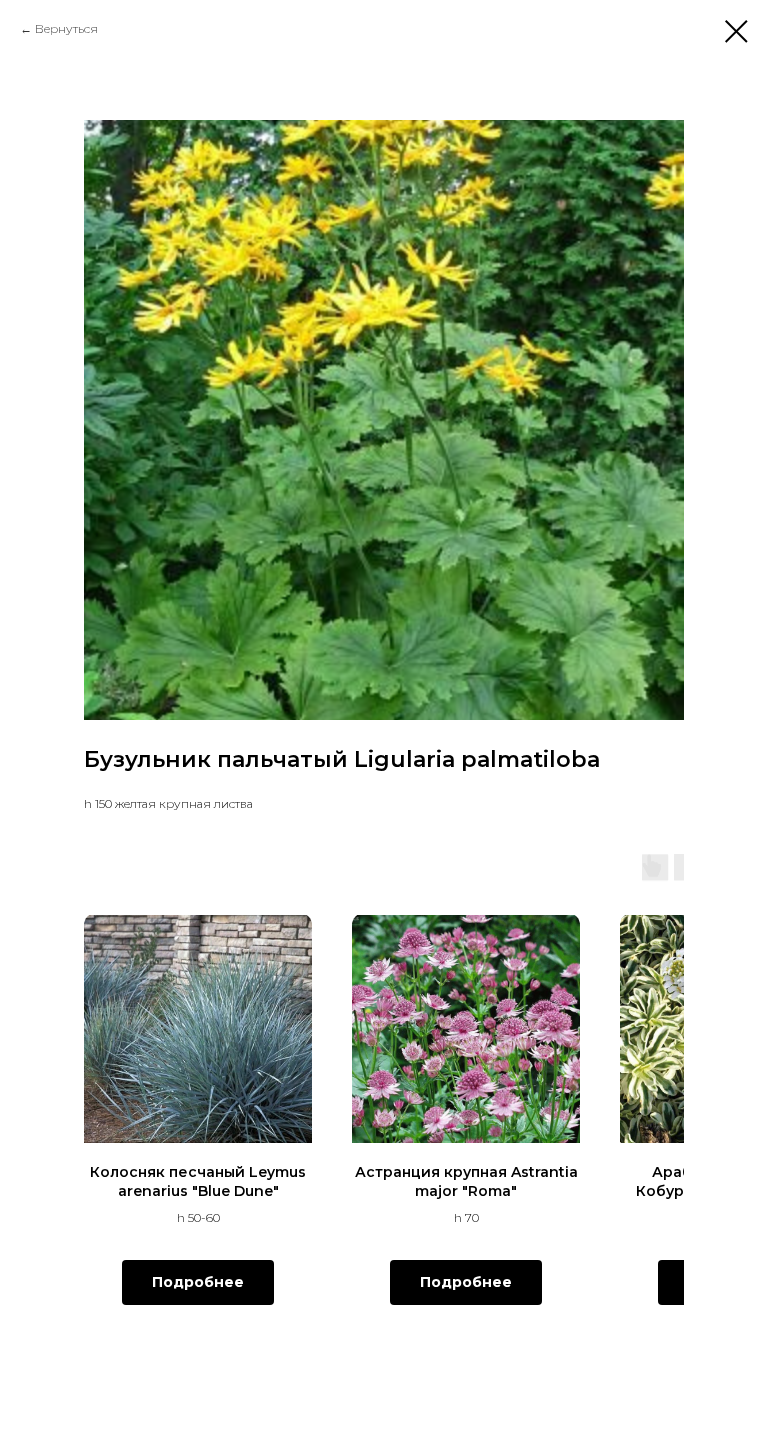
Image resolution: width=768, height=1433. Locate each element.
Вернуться (66, 28)
